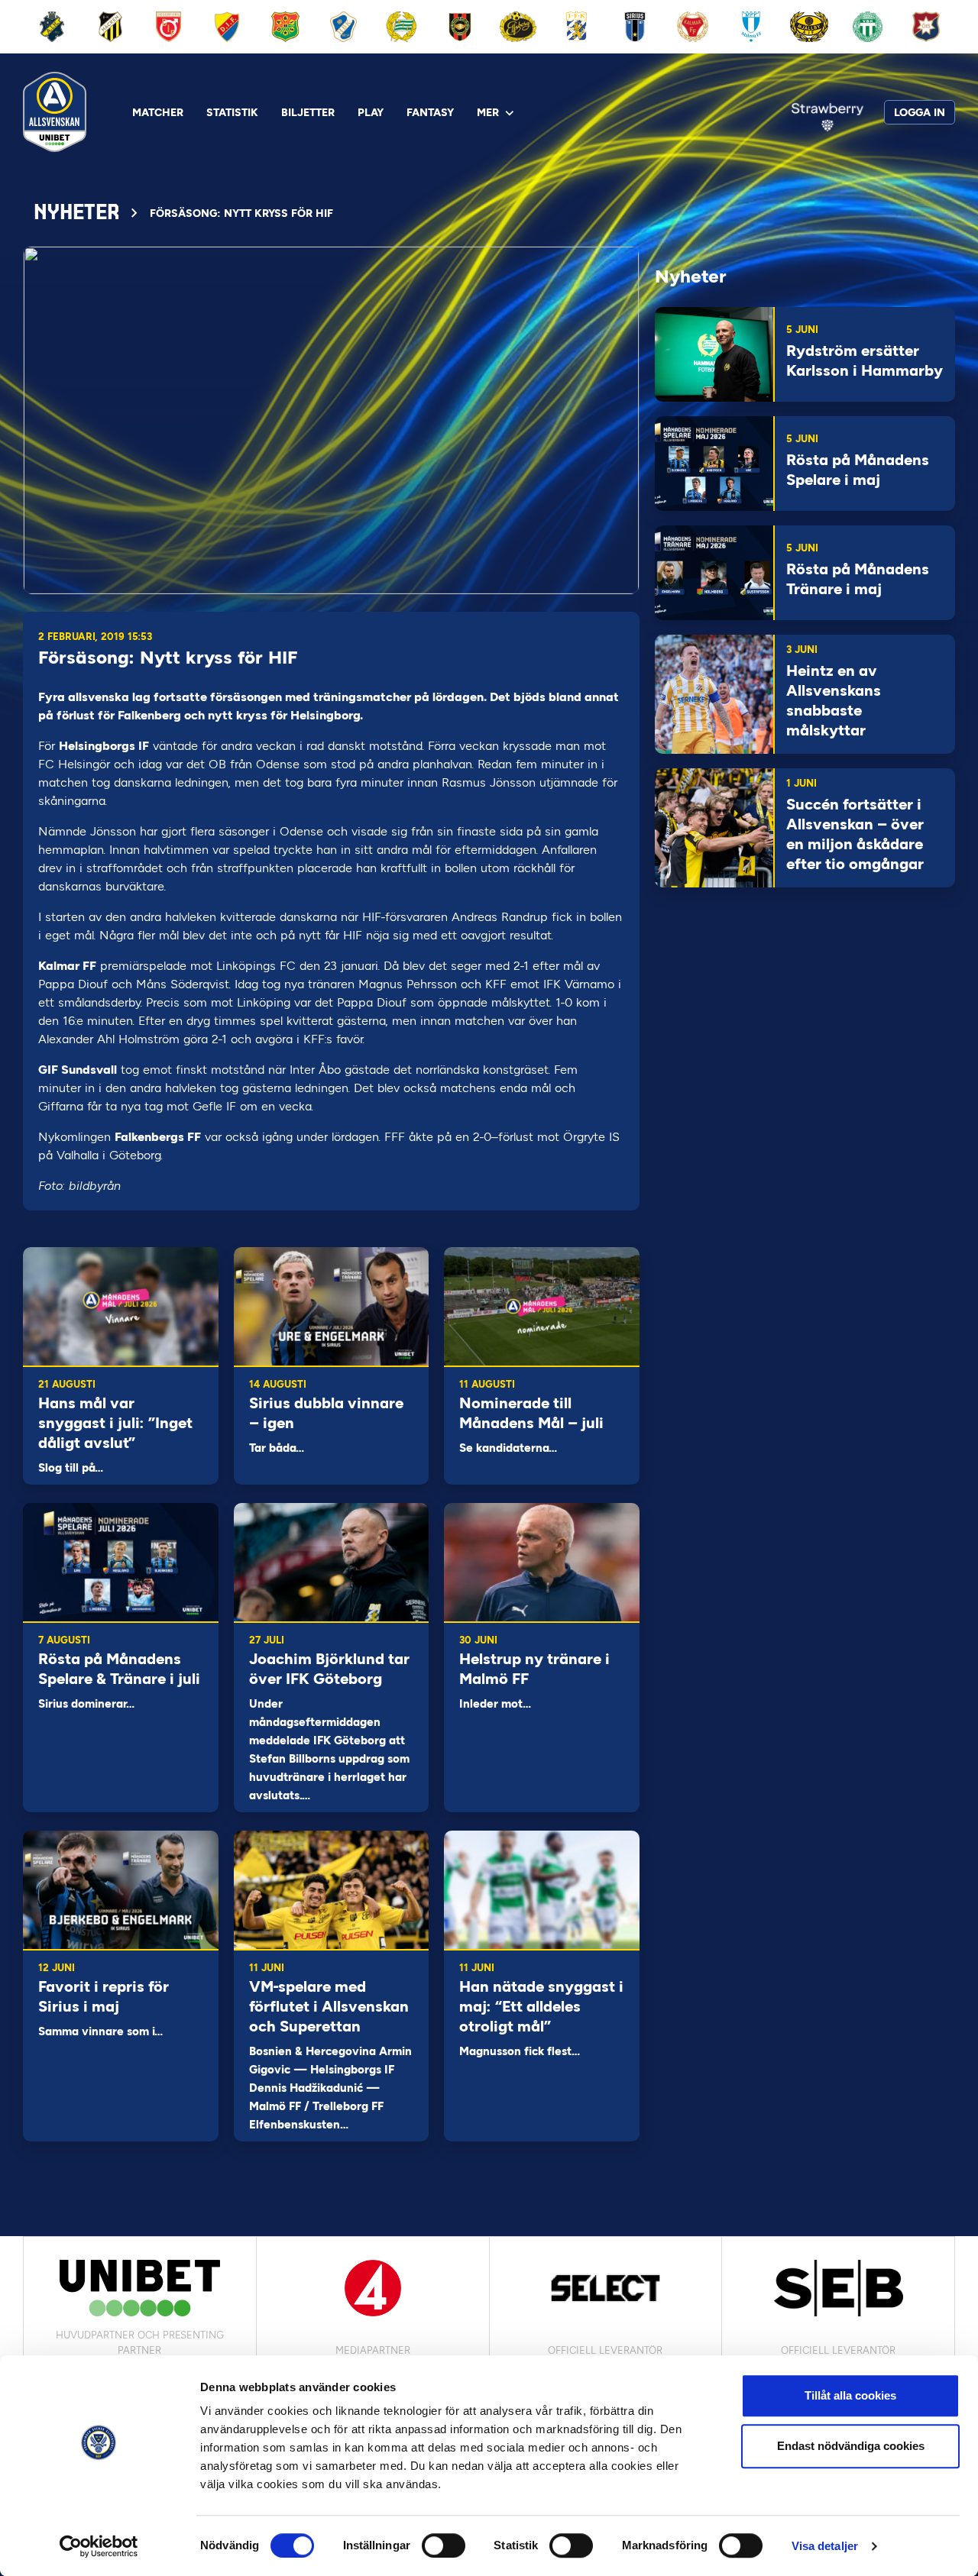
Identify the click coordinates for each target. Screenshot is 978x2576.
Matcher (158, 113)
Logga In (920, 113)
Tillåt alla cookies (850, 2395)
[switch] (444, 2545)
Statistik (232, 113)
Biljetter (308, 113)
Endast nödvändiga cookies (851, 2446)
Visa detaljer (825, 2546)
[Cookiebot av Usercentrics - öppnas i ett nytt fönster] (99, 2546)
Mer (488, 113)
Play (371, 113)
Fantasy (430, 113)
